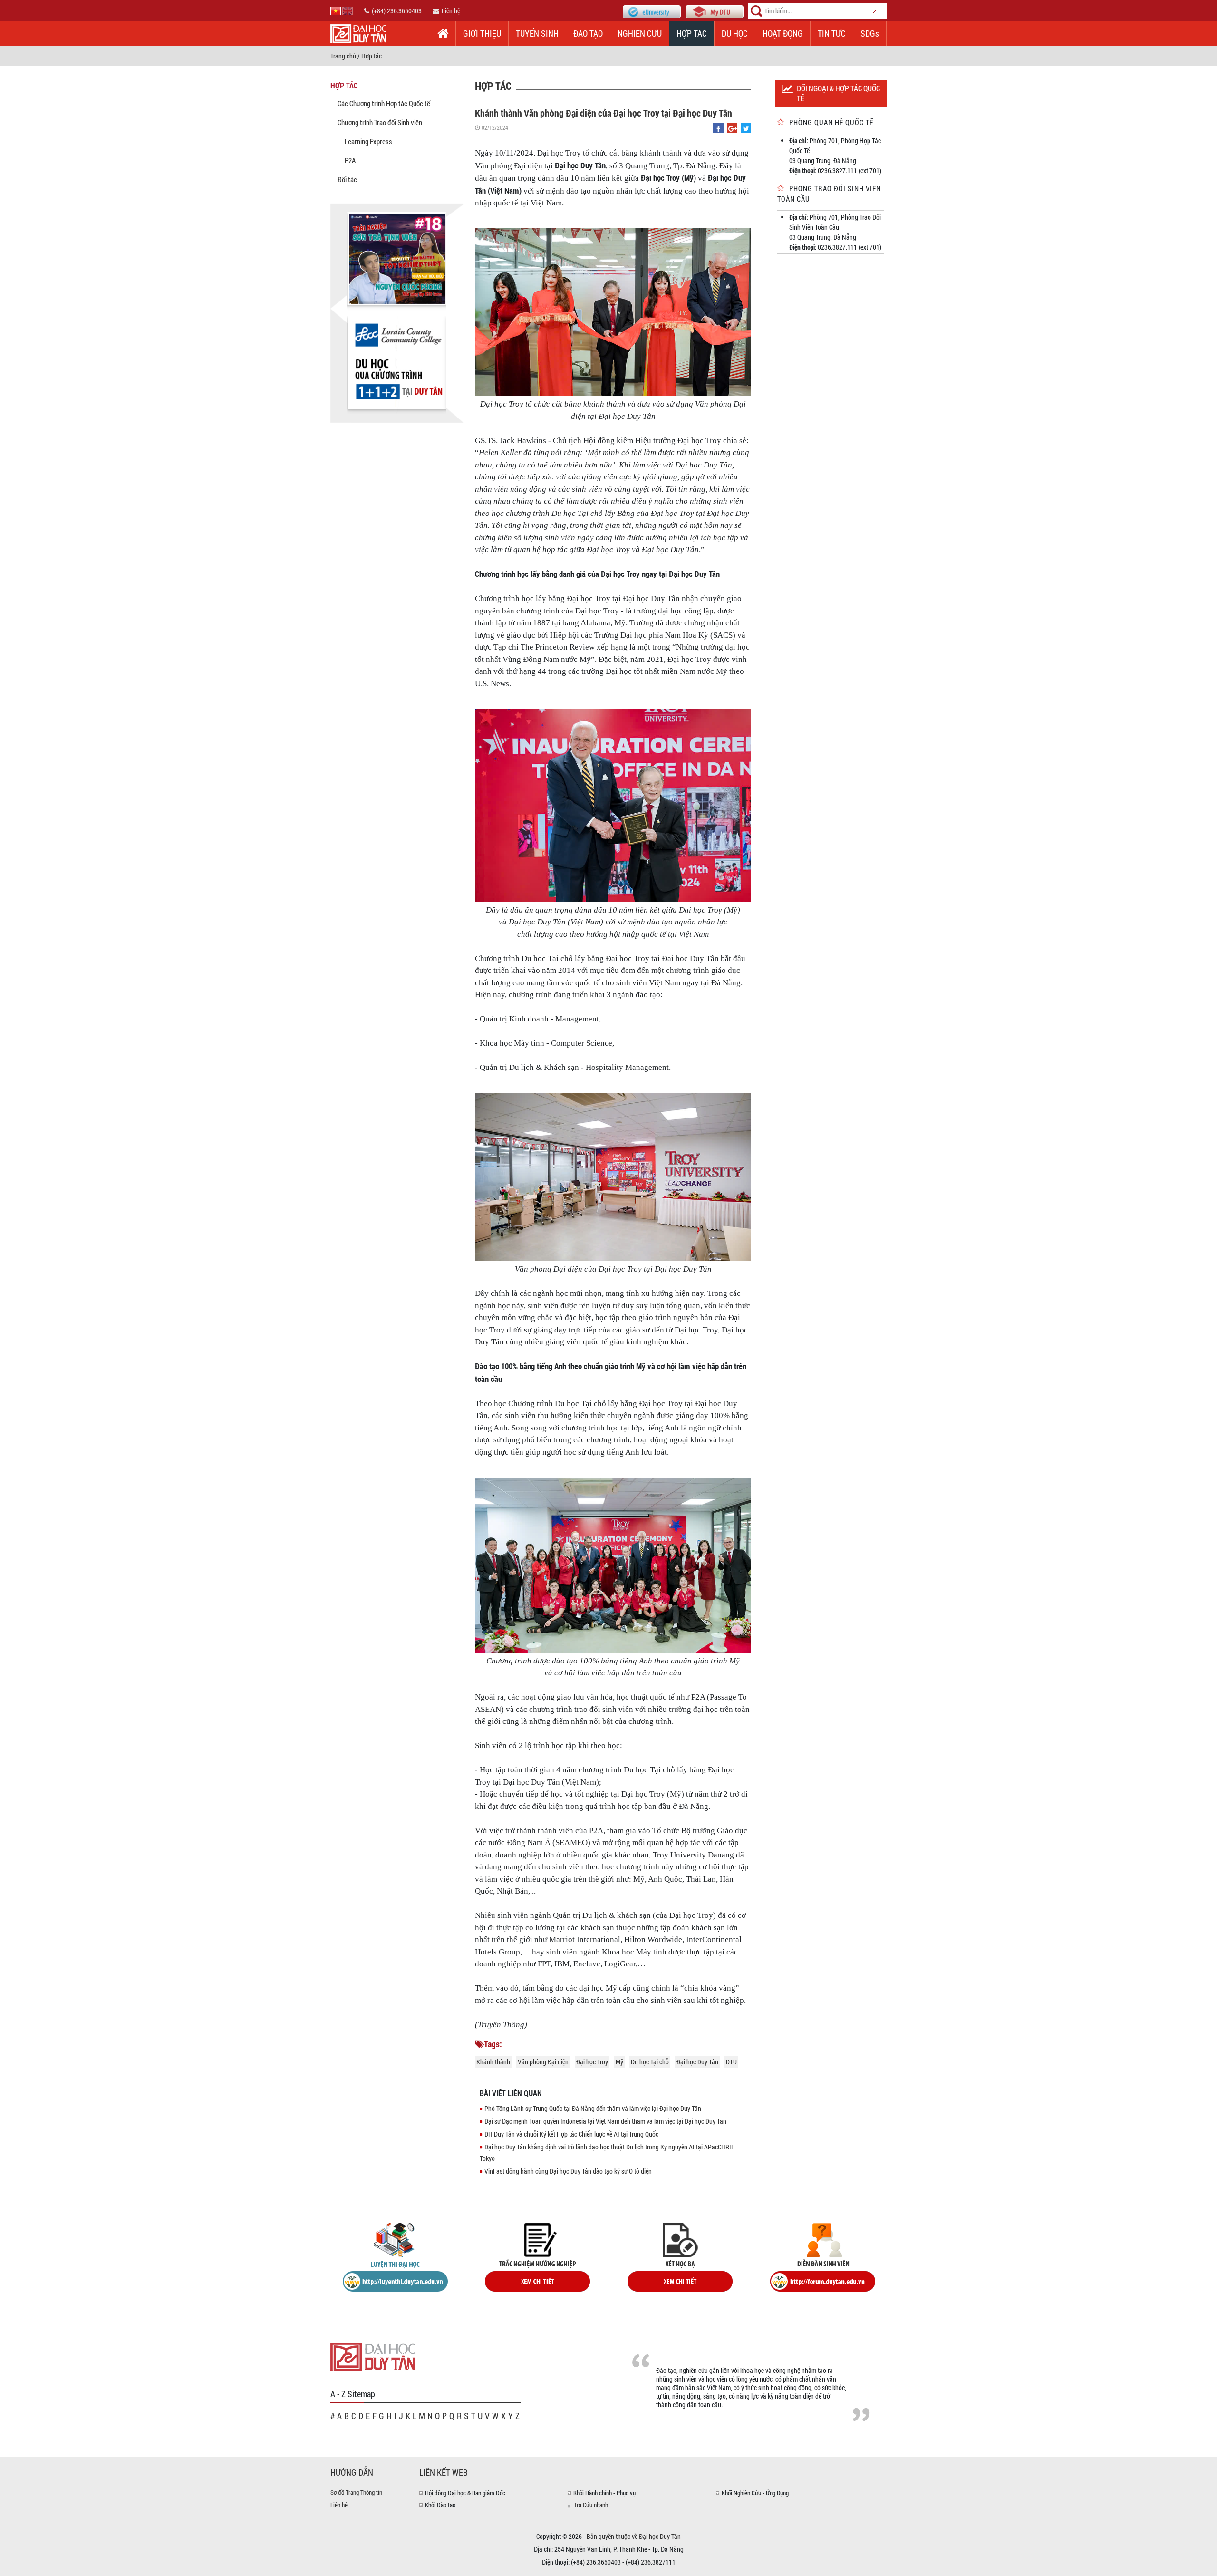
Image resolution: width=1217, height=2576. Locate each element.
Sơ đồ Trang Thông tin (356, 2492)
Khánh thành (493, 2062)
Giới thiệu (482, 33)
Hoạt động (783, 33)
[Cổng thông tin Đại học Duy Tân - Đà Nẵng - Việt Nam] (715, 11)
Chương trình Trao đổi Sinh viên (380, 122)
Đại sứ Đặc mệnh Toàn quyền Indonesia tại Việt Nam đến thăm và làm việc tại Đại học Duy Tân (605, 2121)
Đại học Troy (592, 2062)
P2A (350, 160)
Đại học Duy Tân (697, 2062)
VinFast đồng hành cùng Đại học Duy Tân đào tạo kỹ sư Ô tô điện (568, 2171)
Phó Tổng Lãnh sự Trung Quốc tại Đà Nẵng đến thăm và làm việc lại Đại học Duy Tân (593, 2108)
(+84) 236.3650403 (397, 11)
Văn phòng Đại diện (543, 2062)
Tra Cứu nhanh (591, 2505)
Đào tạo (588, 33)
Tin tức (832, 33)
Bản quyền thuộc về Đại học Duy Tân (634, 2536)
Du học (735, 33)
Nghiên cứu (640, 33)
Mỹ (619, 2062)
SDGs (870, 33)
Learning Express (368, 141)
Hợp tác (692, 33)
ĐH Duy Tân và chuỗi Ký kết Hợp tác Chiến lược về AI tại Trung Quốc (571, 2134)
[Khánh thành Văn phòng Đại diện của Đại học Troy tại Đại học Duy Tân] (718, 129)
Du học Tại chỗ (650, 2062)
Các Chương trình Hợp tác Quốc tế (384, 103)
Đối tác (347, 179)
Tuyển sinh (537, 33)
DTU (731, 2062)
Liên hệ (451, 11)
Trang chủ (343, 56)
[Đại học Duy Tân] (373, 2356)
